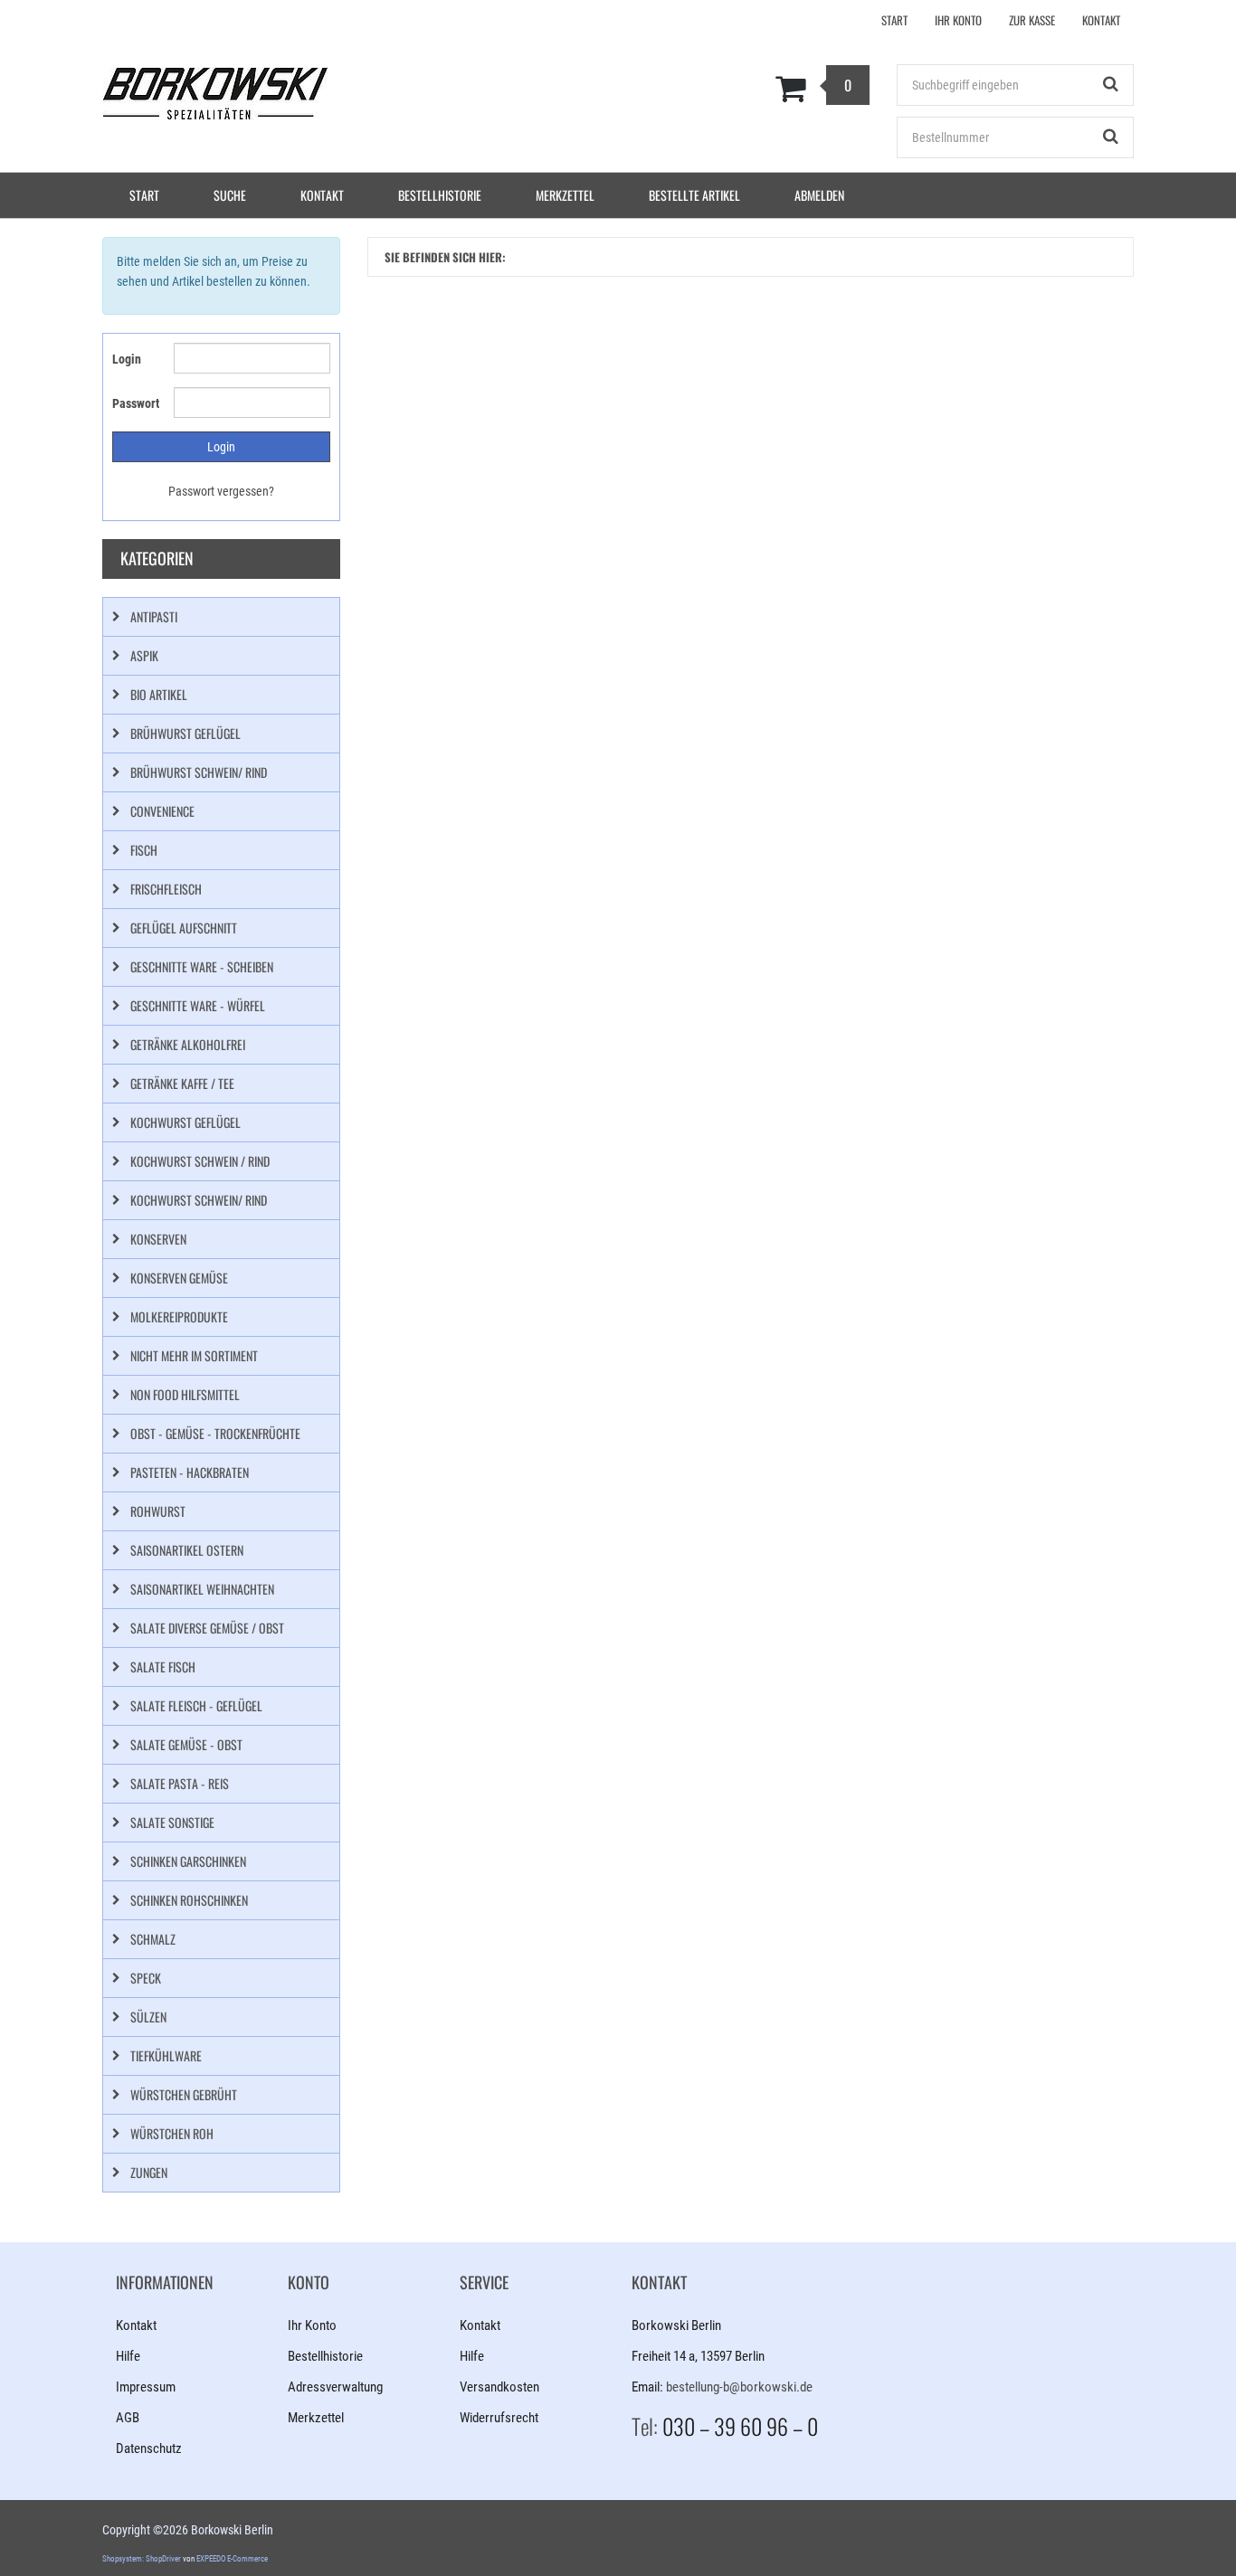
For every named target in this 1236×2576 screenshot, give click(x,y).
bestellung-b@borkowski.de (739, 2387)
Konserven (158, 1239)
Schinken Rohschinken (189, 1900)
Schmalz (153, 1939)
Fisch (144, 850)
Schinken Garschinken (188, 1861)
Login (127, 359)
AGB (128, 2418)
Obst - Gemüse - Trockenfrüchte (215, 1433)
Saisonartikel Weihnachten (202, 1589)
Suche (230, 195)
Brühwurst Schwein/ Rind (199, 772)
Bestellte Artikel (694, 195)
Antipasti (154, 616)
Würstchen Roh (172, 2133)
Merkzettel (565, 195)
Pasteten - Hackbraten (190, 1472)
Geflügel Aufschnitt (184, 928)
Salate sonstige (172, 1822)
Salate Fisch (163, 1667)
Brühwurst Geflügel (185, 733)
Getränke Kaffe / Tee (182, 1083)
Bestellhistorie (440, 195)
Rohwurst (158, 1511)
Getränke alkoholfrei (188, 1044)
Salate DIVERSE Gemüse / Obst (207, 1628)
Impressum (146, 2387)
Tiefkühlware (166, 2055)
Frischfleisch (166, 889)
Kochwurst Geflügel (185, 1122)
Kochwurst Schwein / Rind (200, 1161)
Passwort (136, 403)
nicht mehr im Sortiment (194, 1355)
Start (144, 195)
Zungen (149, 2172)
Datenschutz (149, 2448)
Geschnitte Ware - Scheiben (202, 966)
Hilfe (128, 2356)
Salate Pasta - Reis (180, 1783)
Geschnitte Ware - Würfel (198, 1005)
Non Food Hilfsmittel (185, 1394)
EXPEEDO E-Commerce (232, 2559)
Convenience (162, 811)
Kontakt (322, 195)
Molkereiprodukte (179, 1316)
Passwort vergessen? (221, 491)
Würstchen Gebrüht (184, 2094)
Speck (146, 1978)
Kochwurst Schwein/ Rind (199, 1200)
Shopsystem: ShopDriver (142, 2559)
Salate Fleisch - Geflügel (196, 1705)
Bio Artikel (159, 694)
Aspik (144, 655)
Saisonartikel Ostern (187, 1550)
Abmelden (819, 195)
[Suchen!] (1111, 85)
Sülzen (148, 2017)
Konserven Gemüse (179, 1278)
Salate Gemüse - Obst (186, 1744)
